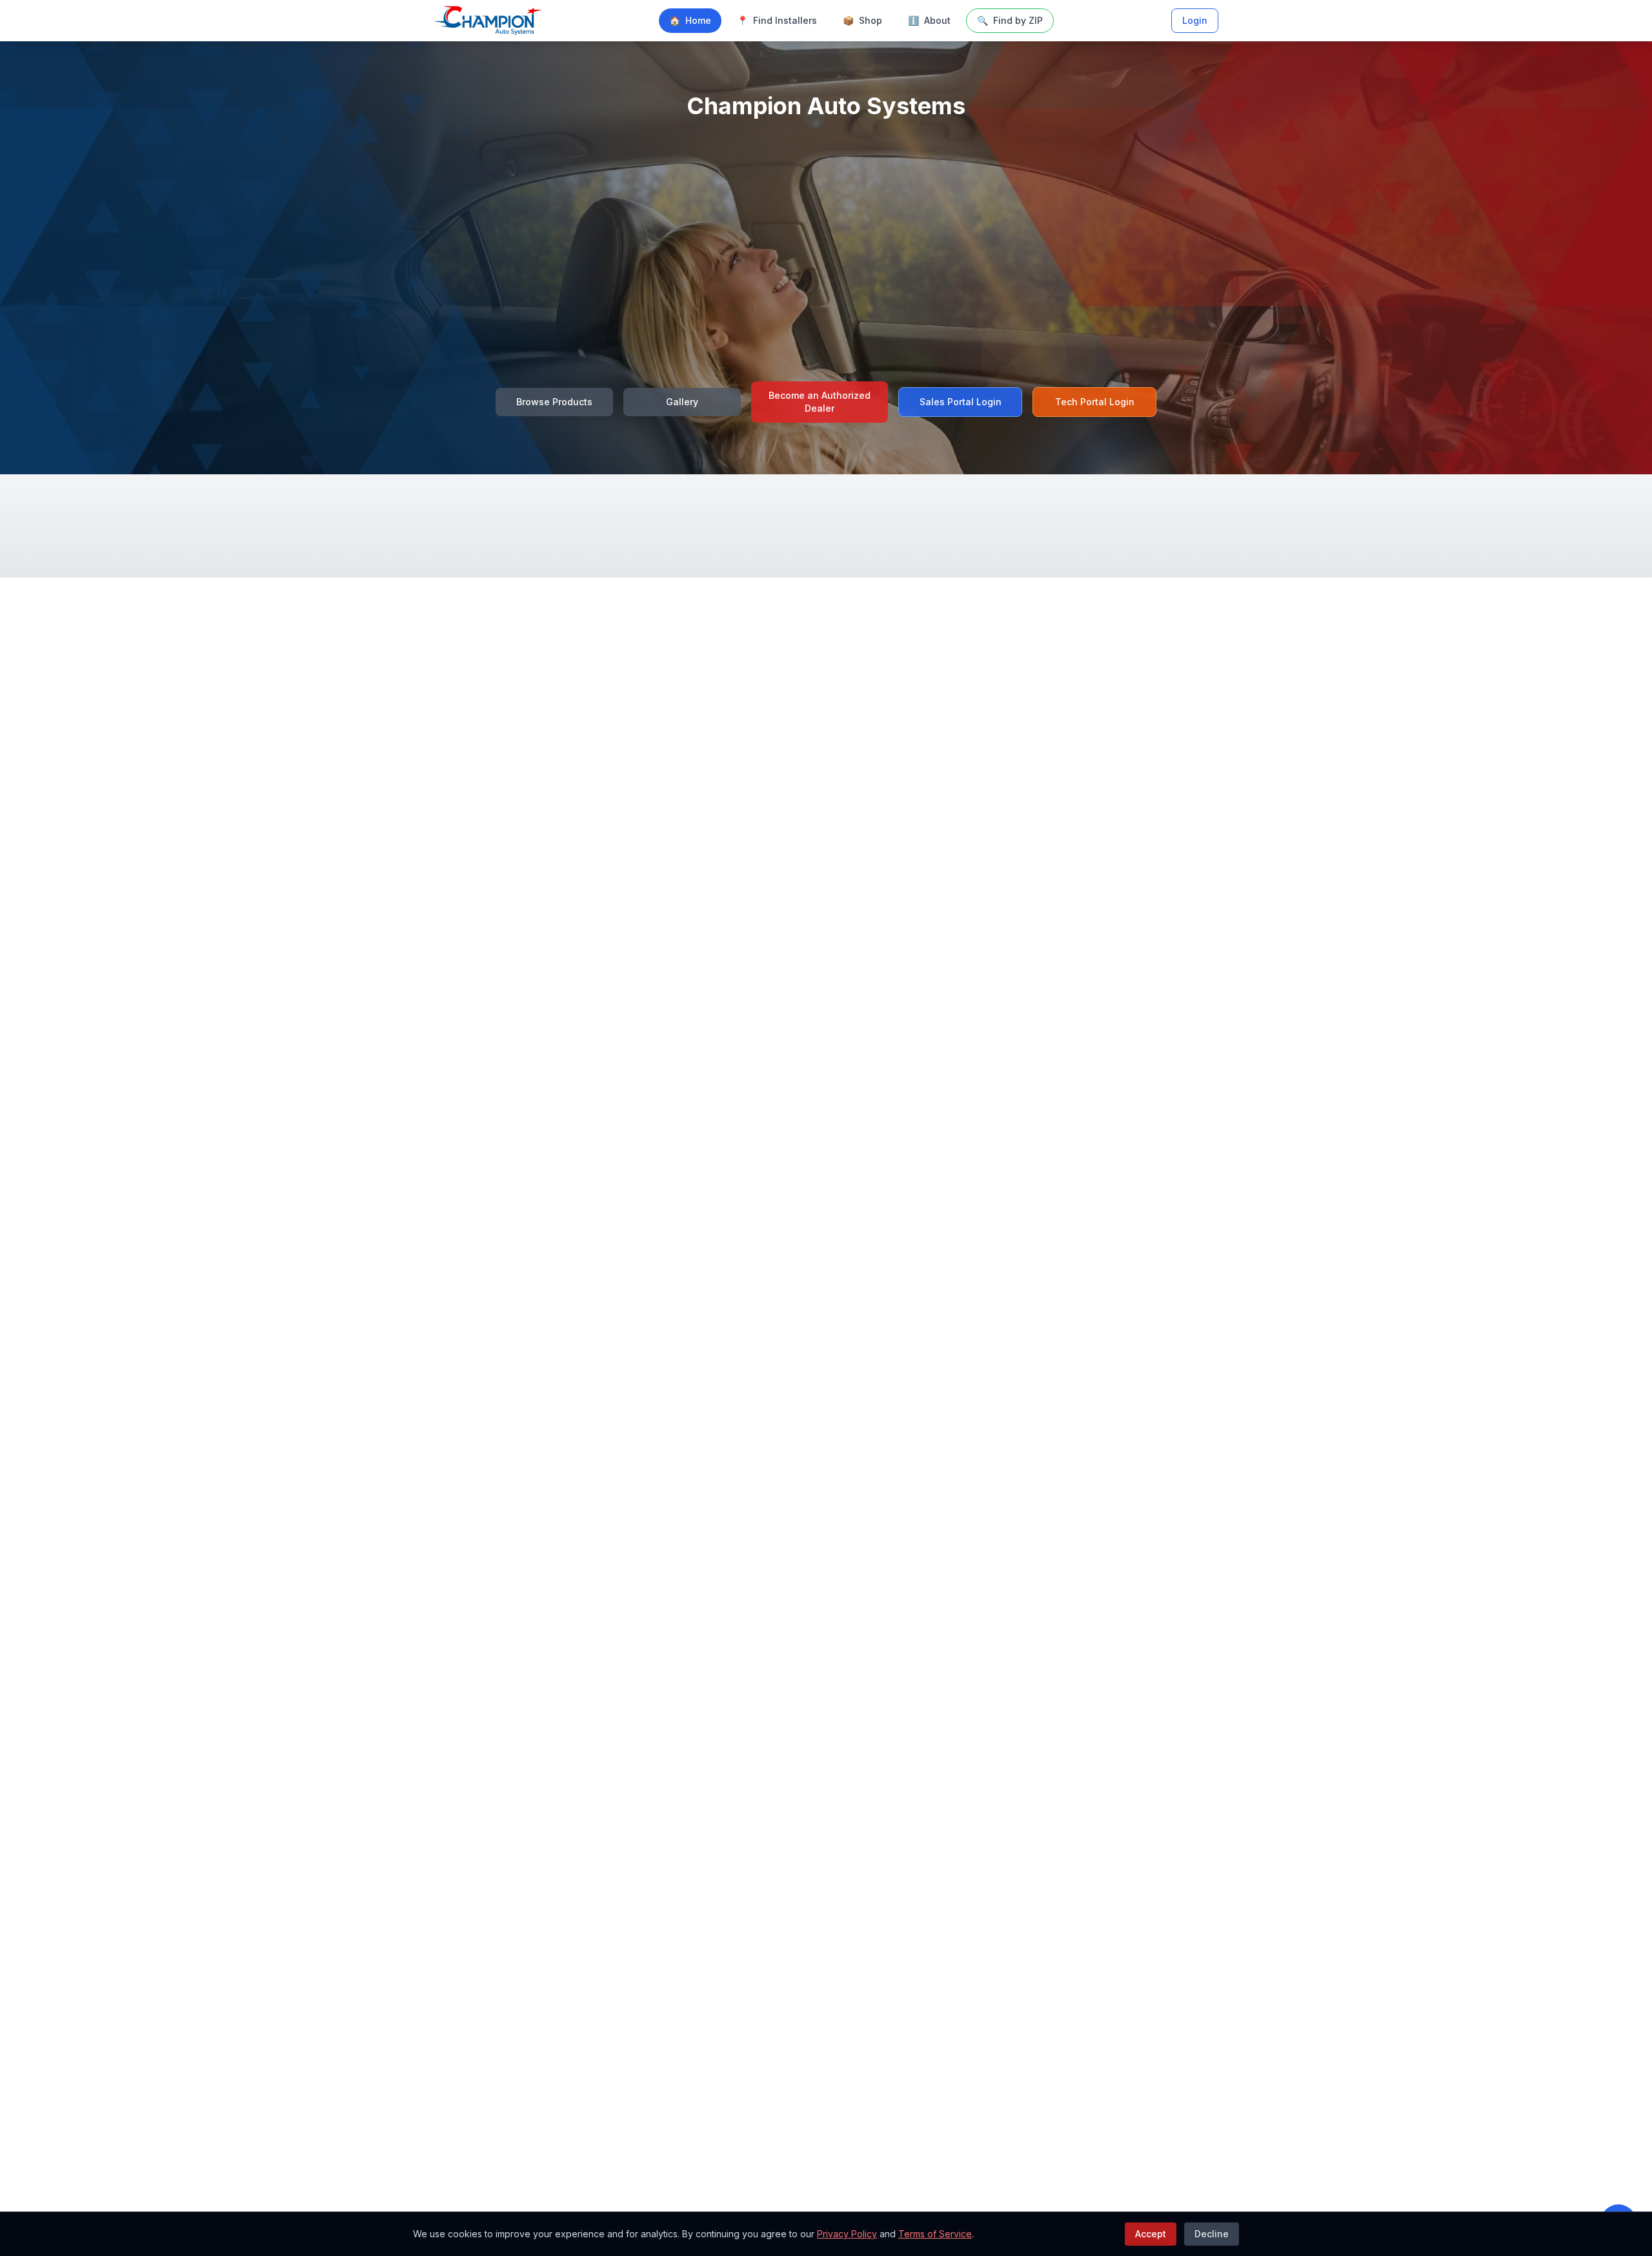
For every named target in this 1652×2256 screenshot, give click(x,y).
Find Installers (777, 20)
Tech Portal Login (1095, 402)
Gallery (682, 402)
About (929, 20)
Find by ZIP (1010, 20)
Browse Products (554, 402)
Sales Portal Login (961, 402)
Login (1195, 20)
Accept (1151, 2234)
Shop (862, 20)
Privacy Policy (847, 2234)
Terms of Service (935, 2234)
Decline (1212, 2234)
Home (690, 20)
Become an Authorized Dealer (820, 402)
